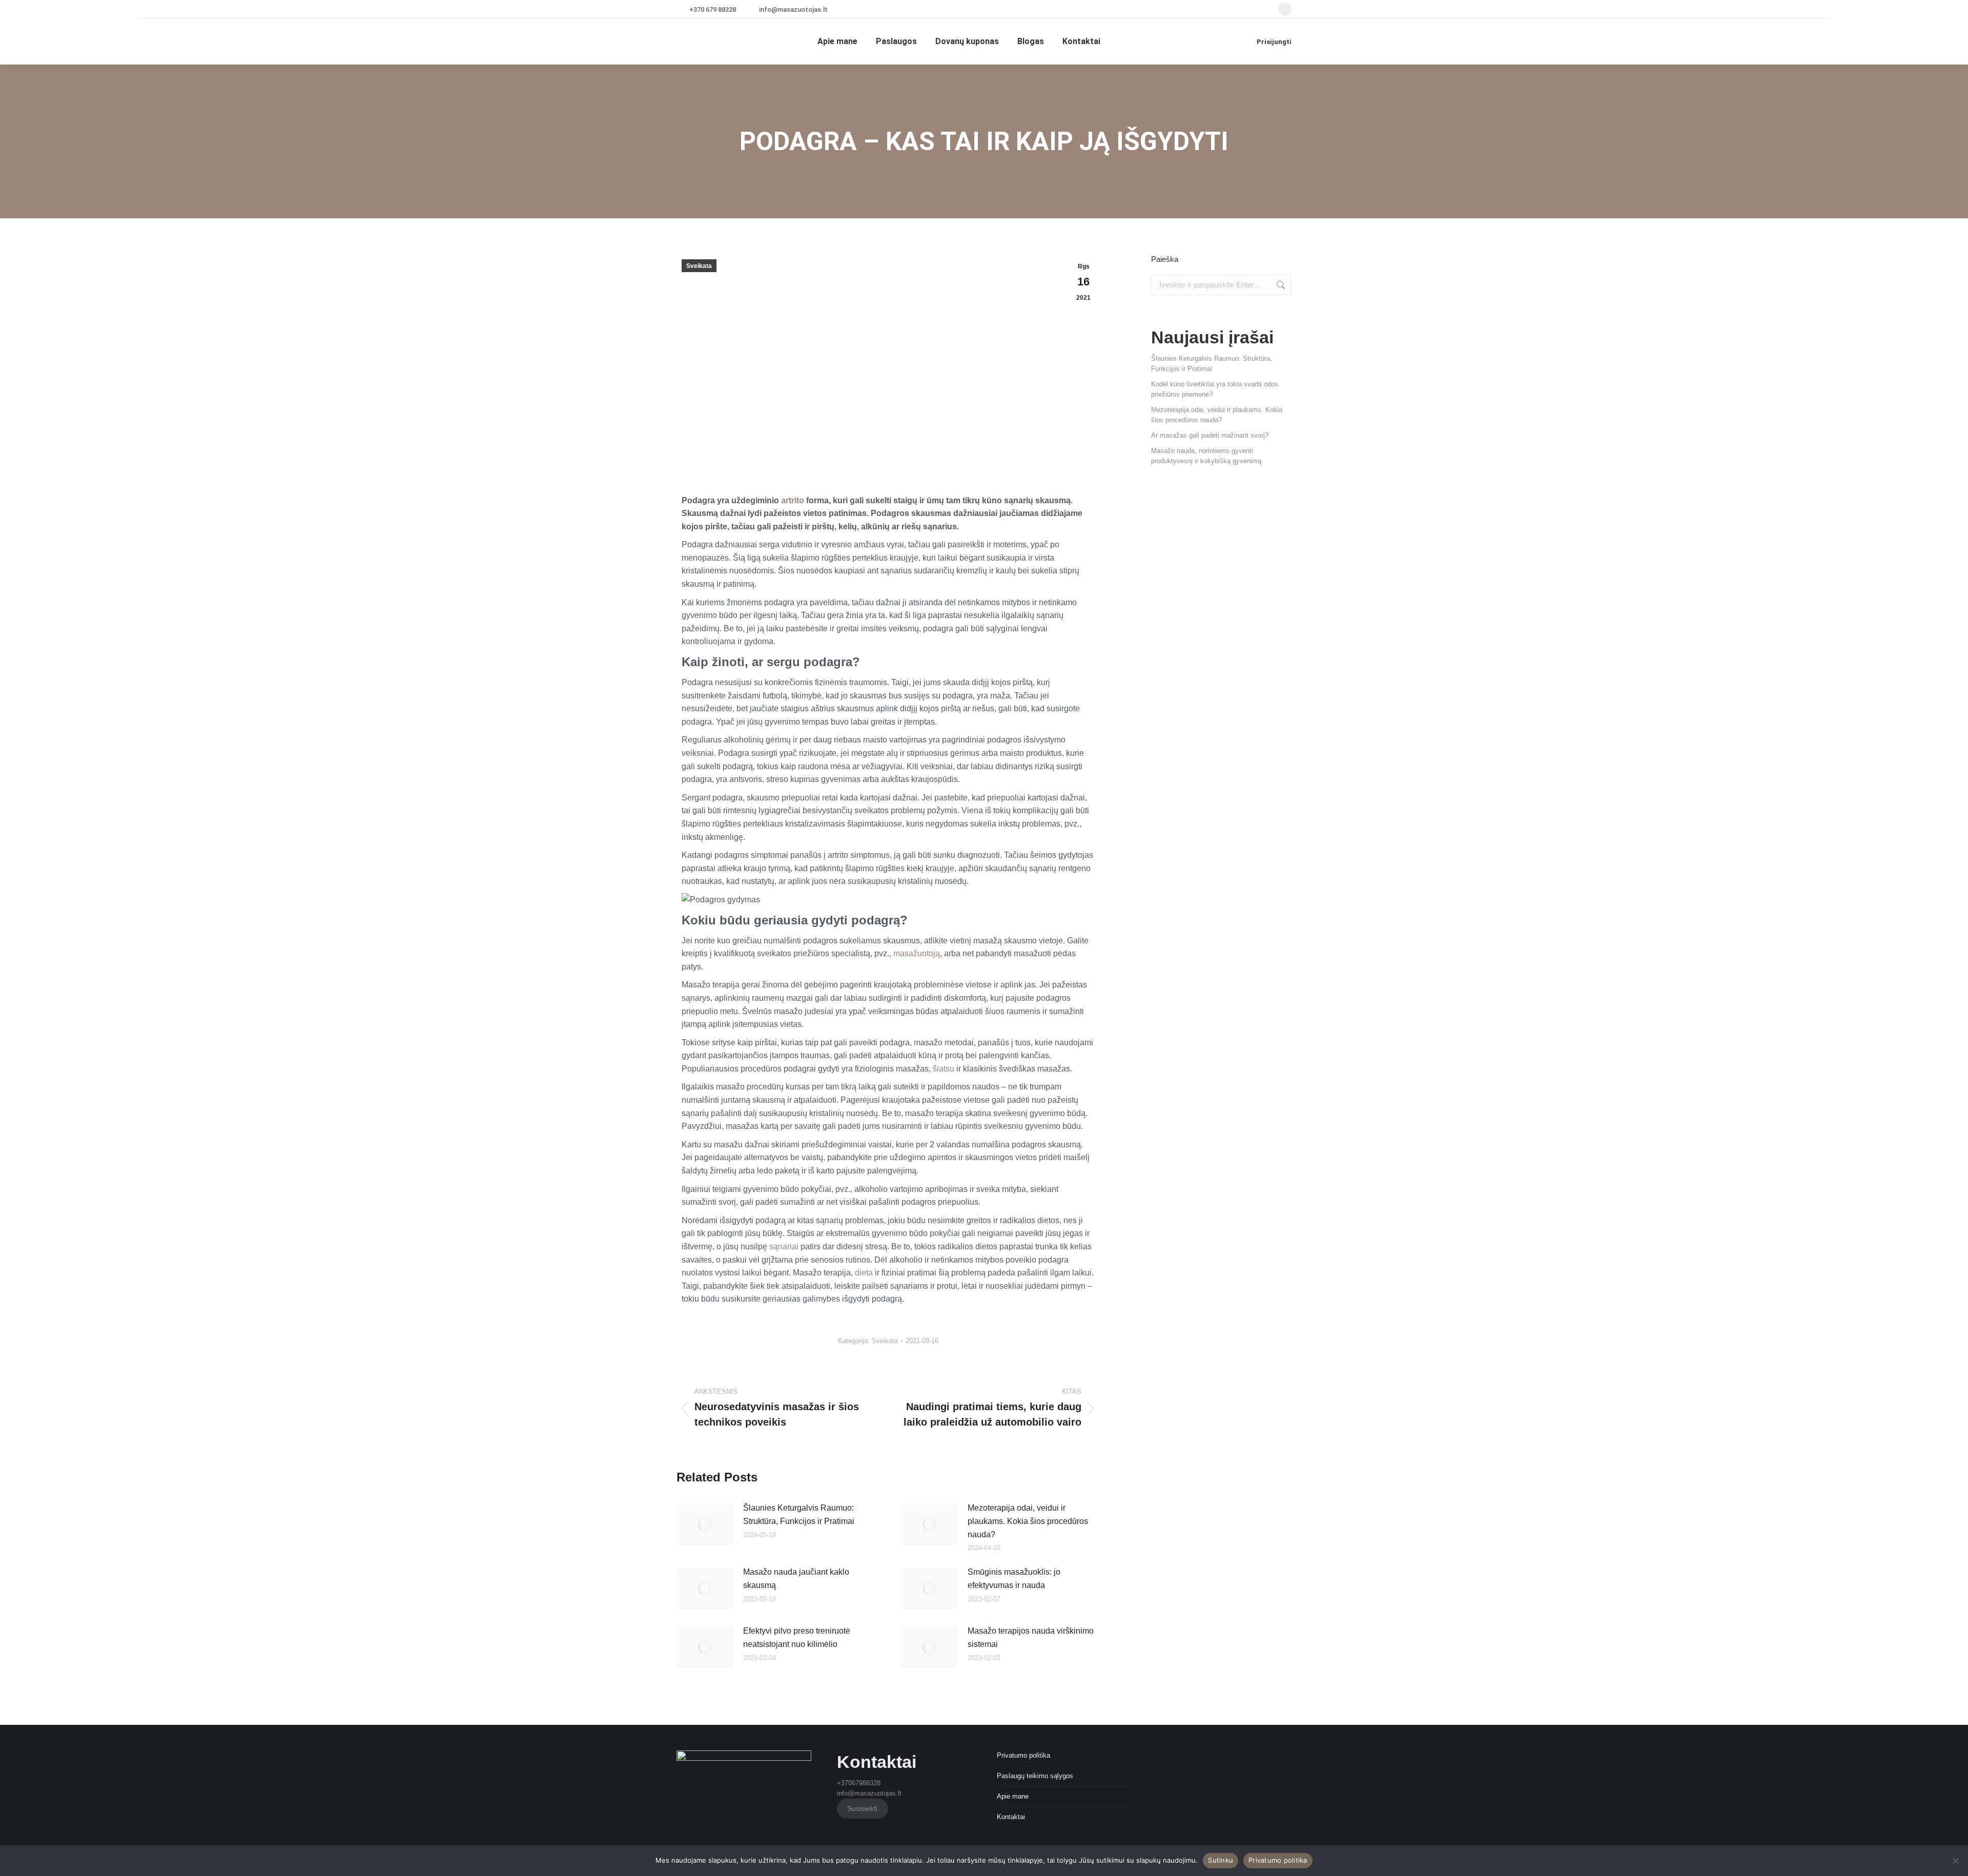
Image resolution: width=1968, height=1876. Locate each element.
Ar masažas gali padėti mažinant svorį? (1210, 435)
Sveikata (699, 266)
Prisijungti (1274, 42)
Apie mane (1013, 1796)
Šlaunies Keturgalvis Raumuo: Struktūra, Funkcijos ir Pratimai (799, 1514)
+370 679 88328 (713, 9)
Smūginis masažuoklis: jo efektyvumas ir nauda (1014, 1579)
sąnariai (784, 1246)
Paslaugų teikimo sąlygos (1035, 1776)
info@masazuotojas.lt (793, 9)
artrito (793, 500)
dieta (864, 1273)
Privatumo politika (1023, 1755)
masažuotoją (917, 953)
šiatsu (944, 1069)
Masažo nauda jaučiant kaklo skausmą (796, 1579)
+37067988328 (859, 1783)
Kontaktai (1011, 1817)
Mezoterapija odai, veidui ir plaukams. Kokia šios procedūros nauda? (1028, 1521)
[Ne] (1955, 1861)
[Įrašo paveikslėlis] (705, 1524)
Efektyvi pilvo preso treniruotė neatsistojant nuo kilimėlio (797, 1637)
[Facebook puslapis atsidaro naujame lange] (1285, 9)
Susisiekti (862, 1808)
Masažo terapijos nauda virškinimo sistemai (1031, 1637)
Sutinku (1221, 1860)
